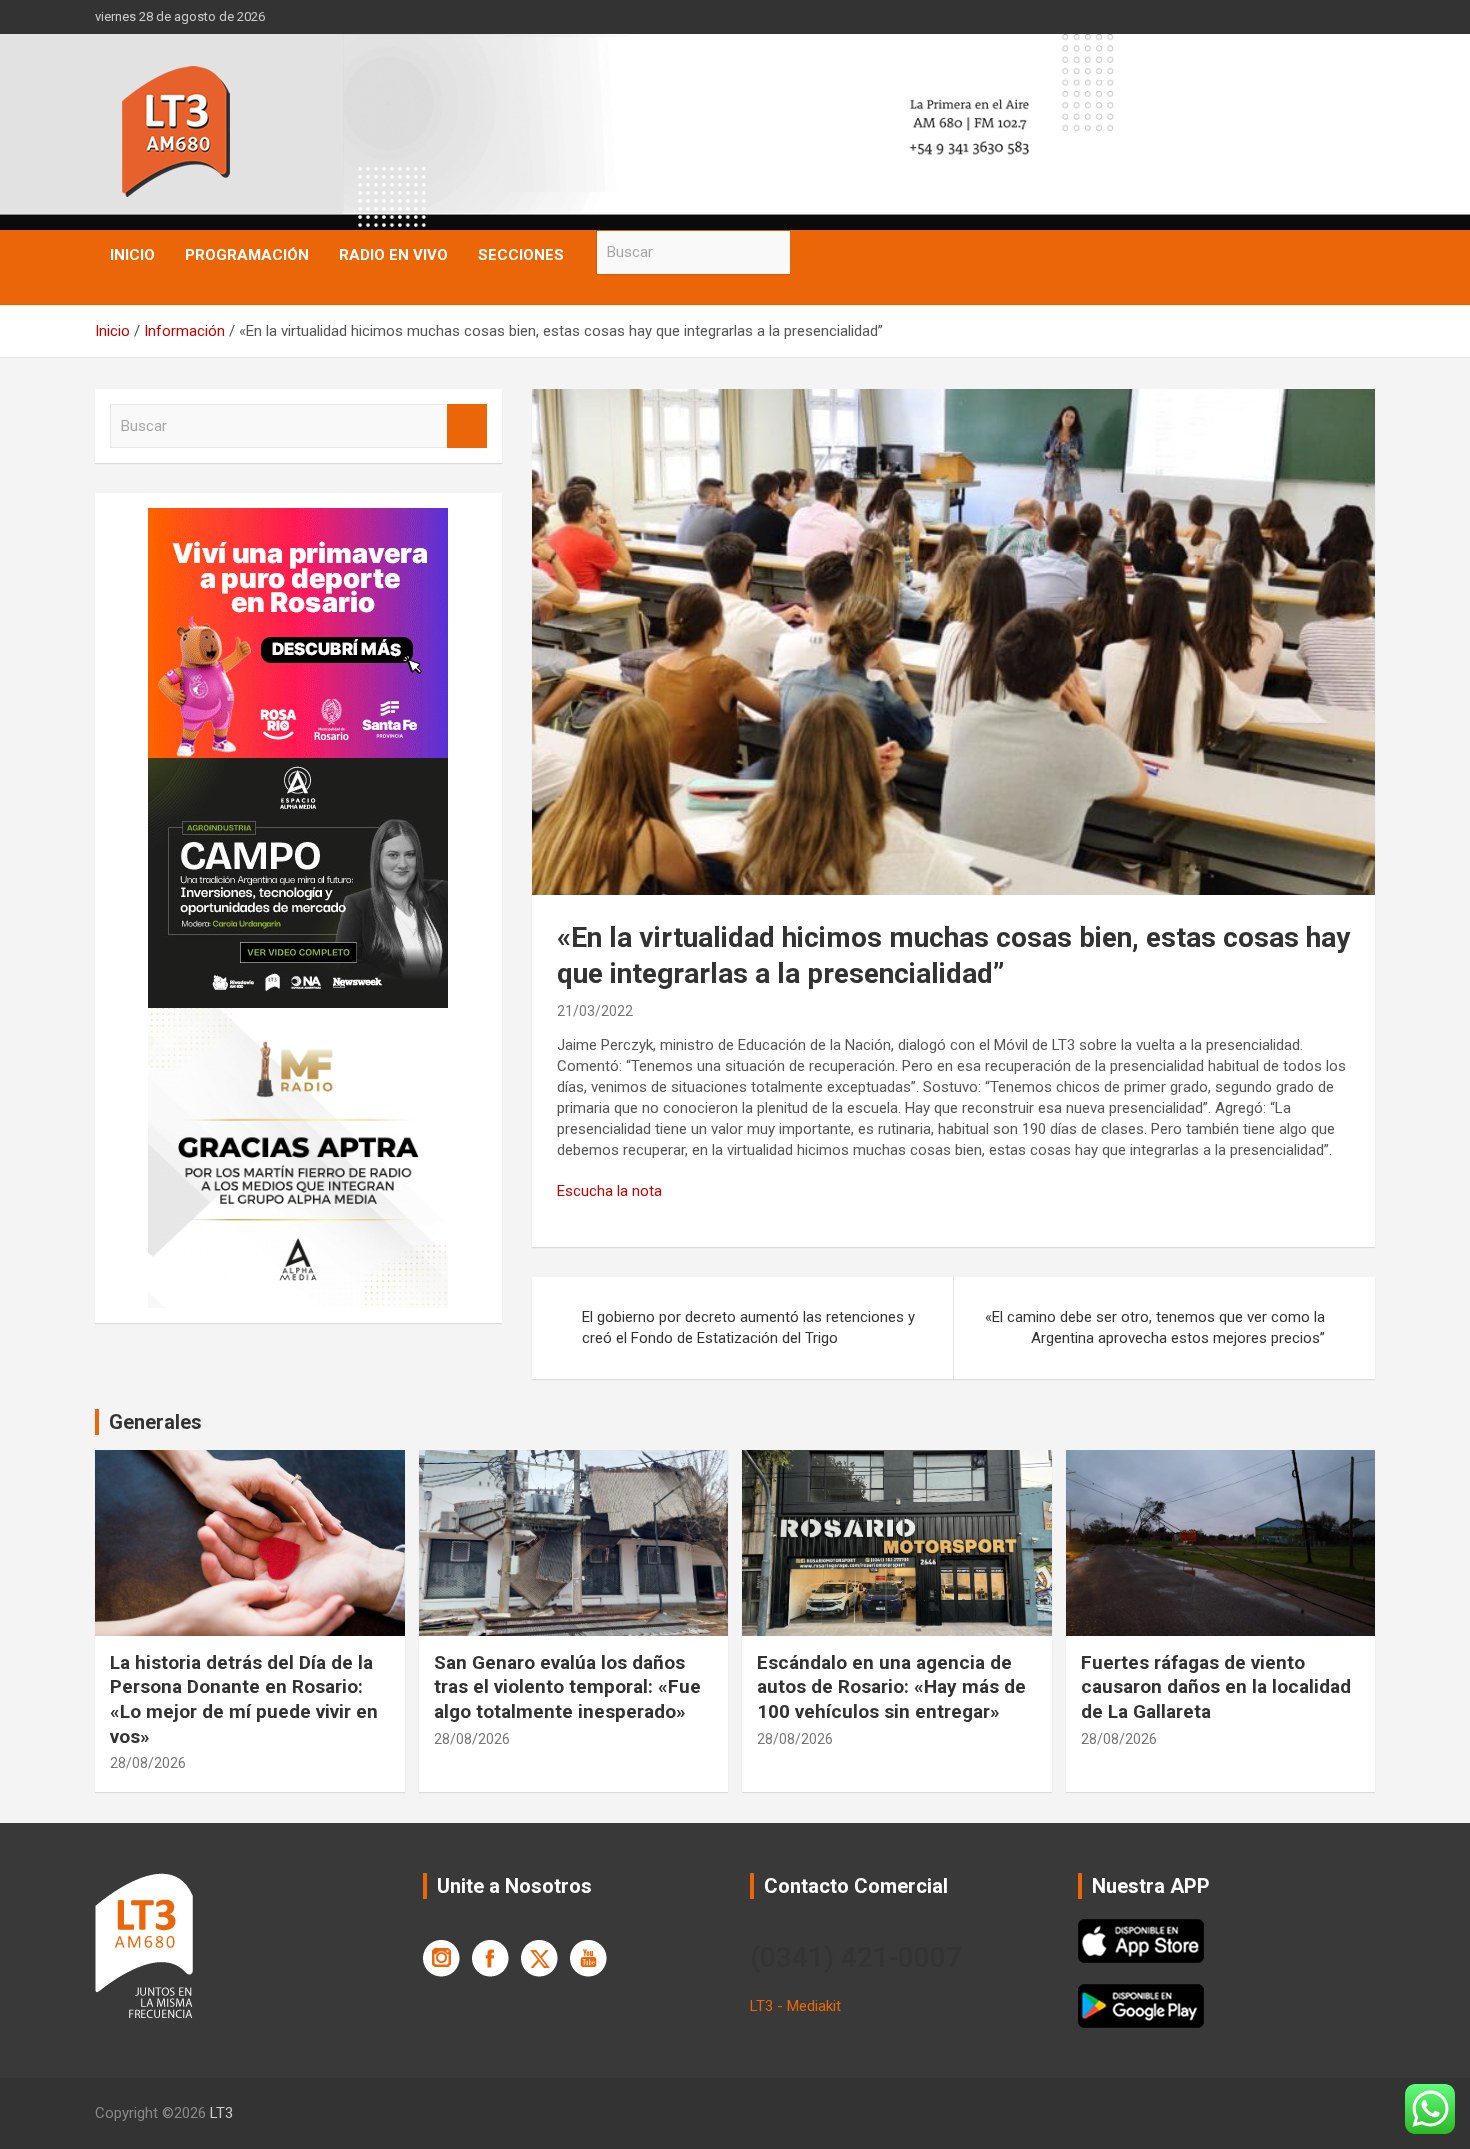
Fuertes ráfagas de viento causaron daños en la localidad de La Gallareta (1216, 1687)
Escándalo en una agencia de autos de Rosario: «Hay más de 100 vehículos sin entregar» (891, 1687)
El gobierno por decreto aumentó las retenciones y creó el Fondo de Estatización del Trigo (748, 1327)
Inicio (132, 255)
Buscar (810, 252)
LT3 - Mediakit (795, 2006)
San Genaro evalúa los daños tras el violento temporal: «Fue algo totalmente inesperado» (567, 1687)
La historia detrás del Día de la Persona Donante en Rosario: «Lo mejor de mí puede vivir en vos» (244, 1699)
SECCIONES (521, 255)
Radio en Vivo (393, 255)
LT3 (221, 2113)
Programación (247, 255)
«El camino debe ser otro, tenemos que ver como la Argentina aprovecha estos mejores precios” (1155, 1327)
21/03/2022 (595, 1011)
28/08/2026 (148, 1763)
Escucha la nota (609, 1191)
